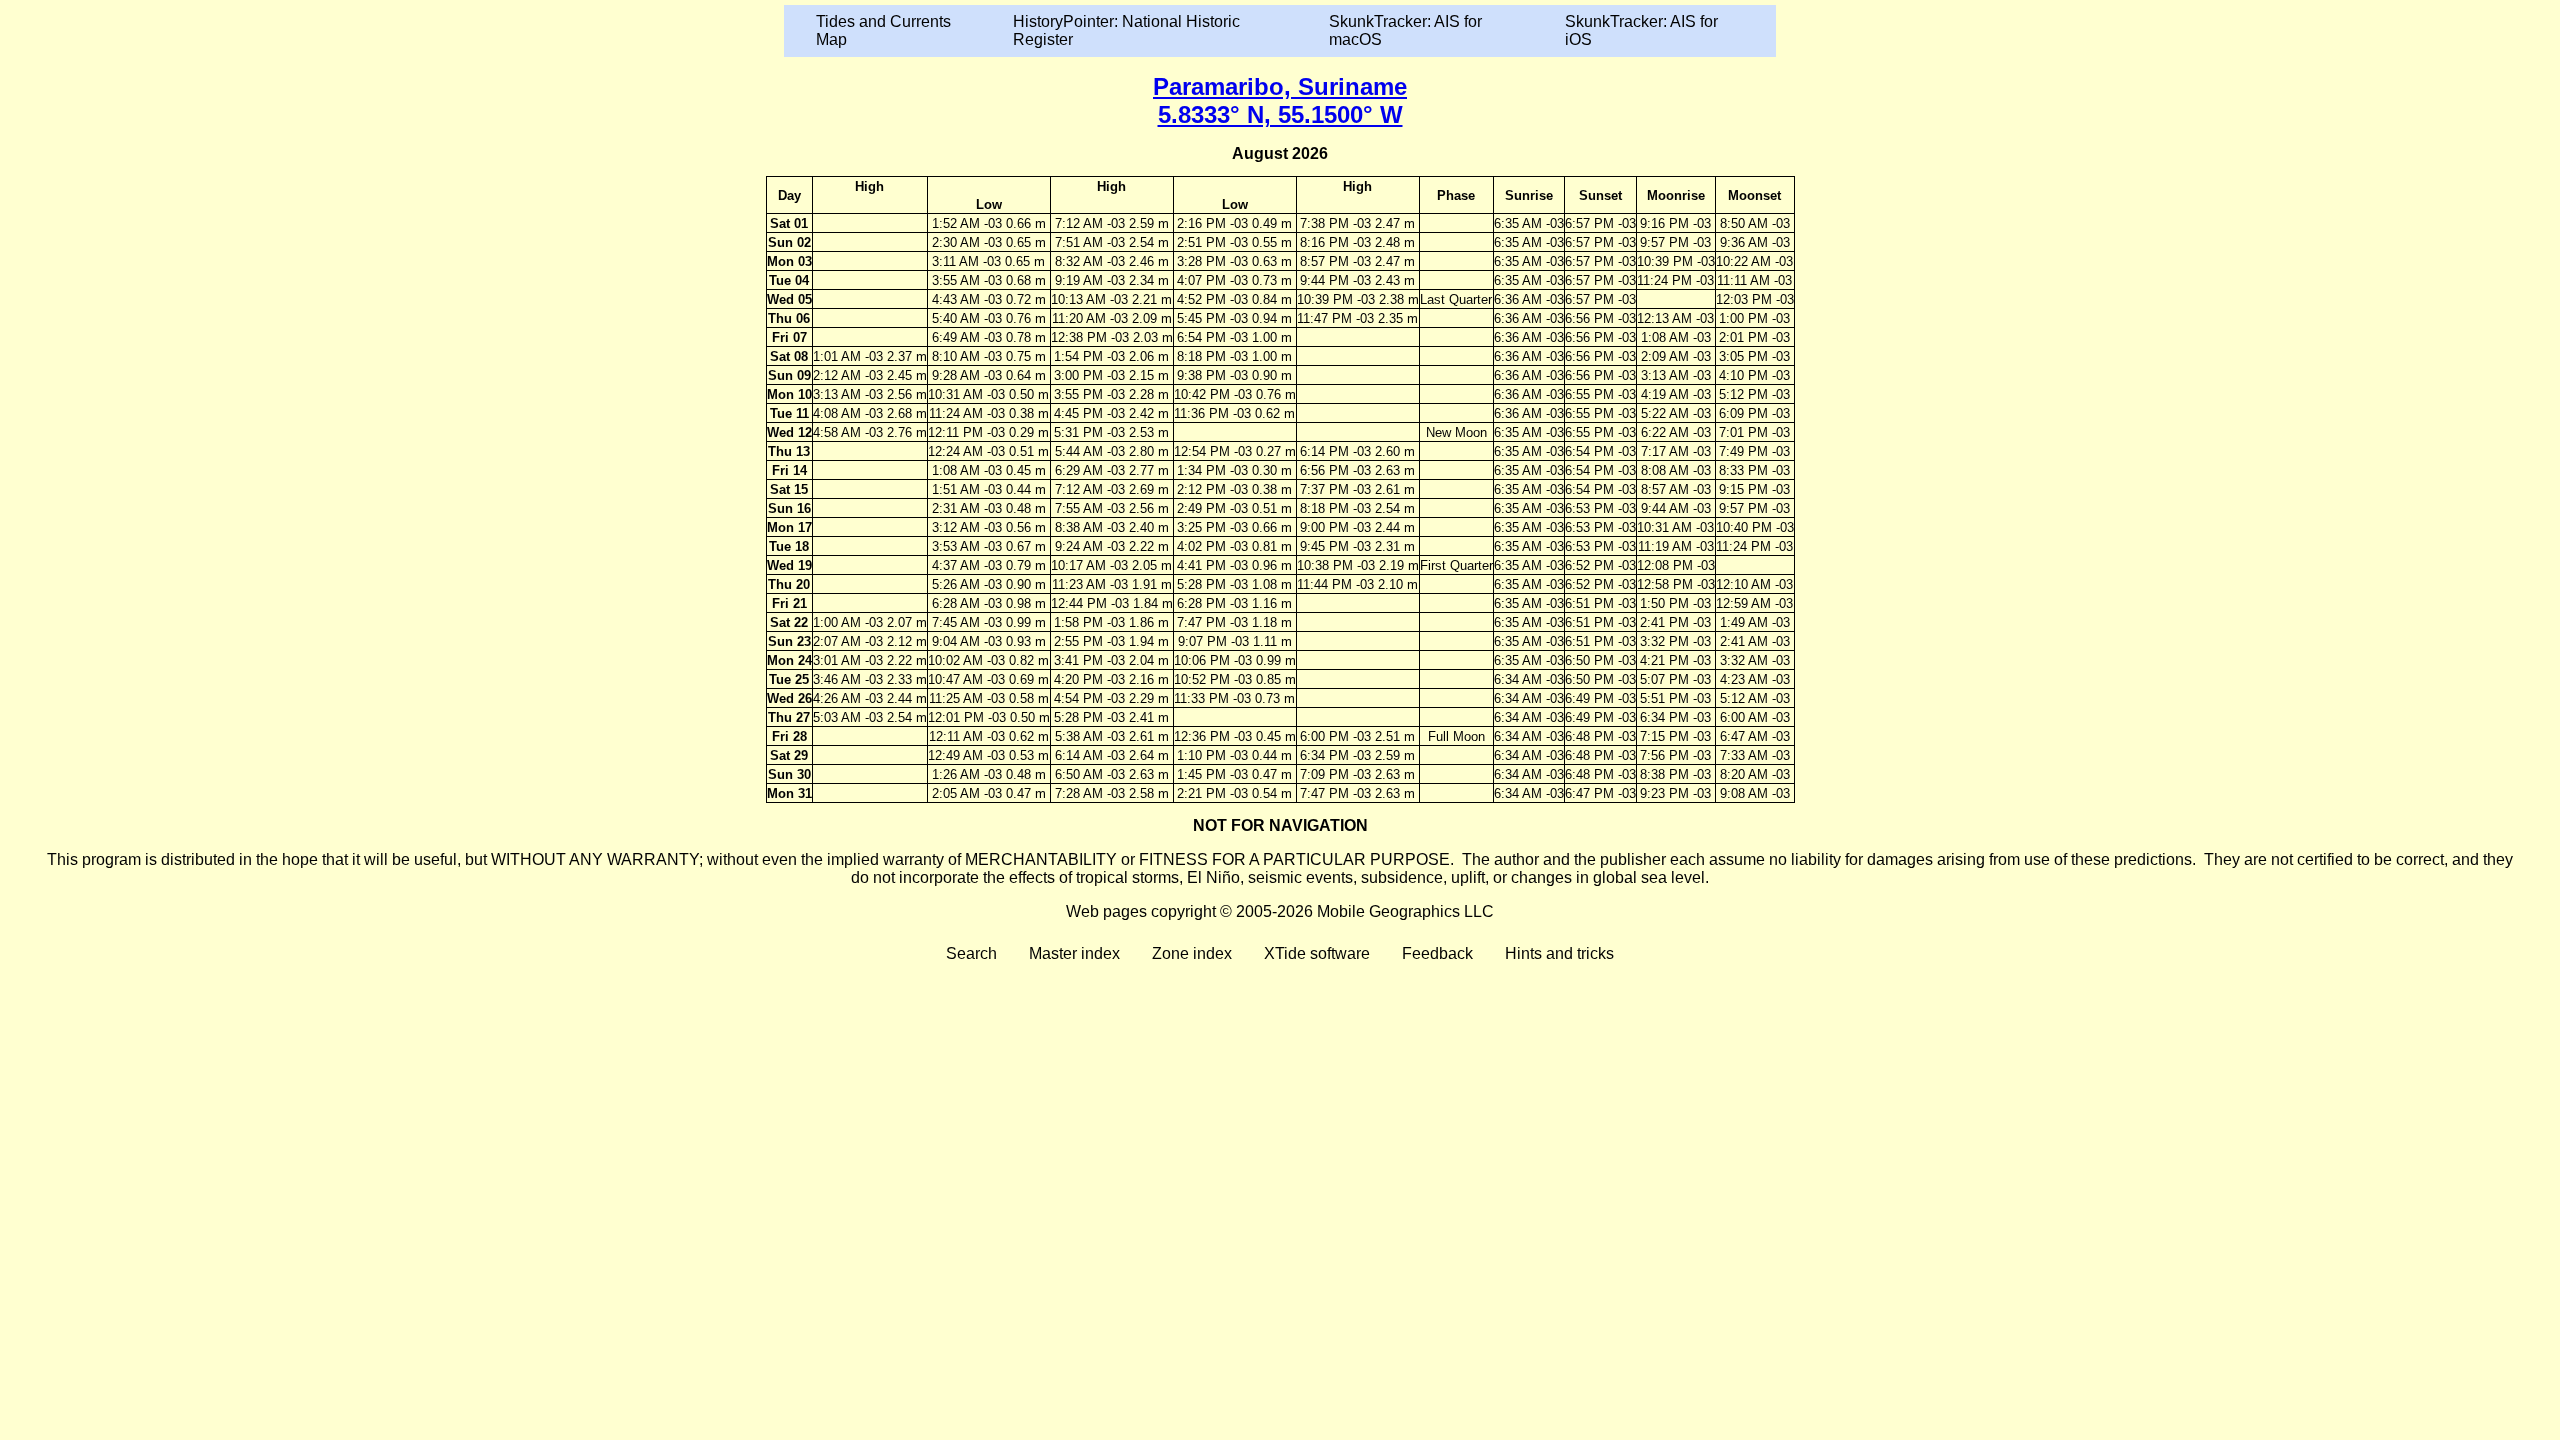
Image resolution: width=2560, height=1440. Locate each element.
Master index (1074, 953)
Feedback (1437, 953)
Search (971, 953)
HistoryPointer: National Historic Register (1126, 30)
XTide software (1317, 953)
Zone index (1192, 953)
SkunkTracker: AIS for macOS (1405, 30)
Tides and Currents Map (883, 30)
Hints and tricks (1559, 953)
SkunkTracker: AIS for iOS (1641, 30)
